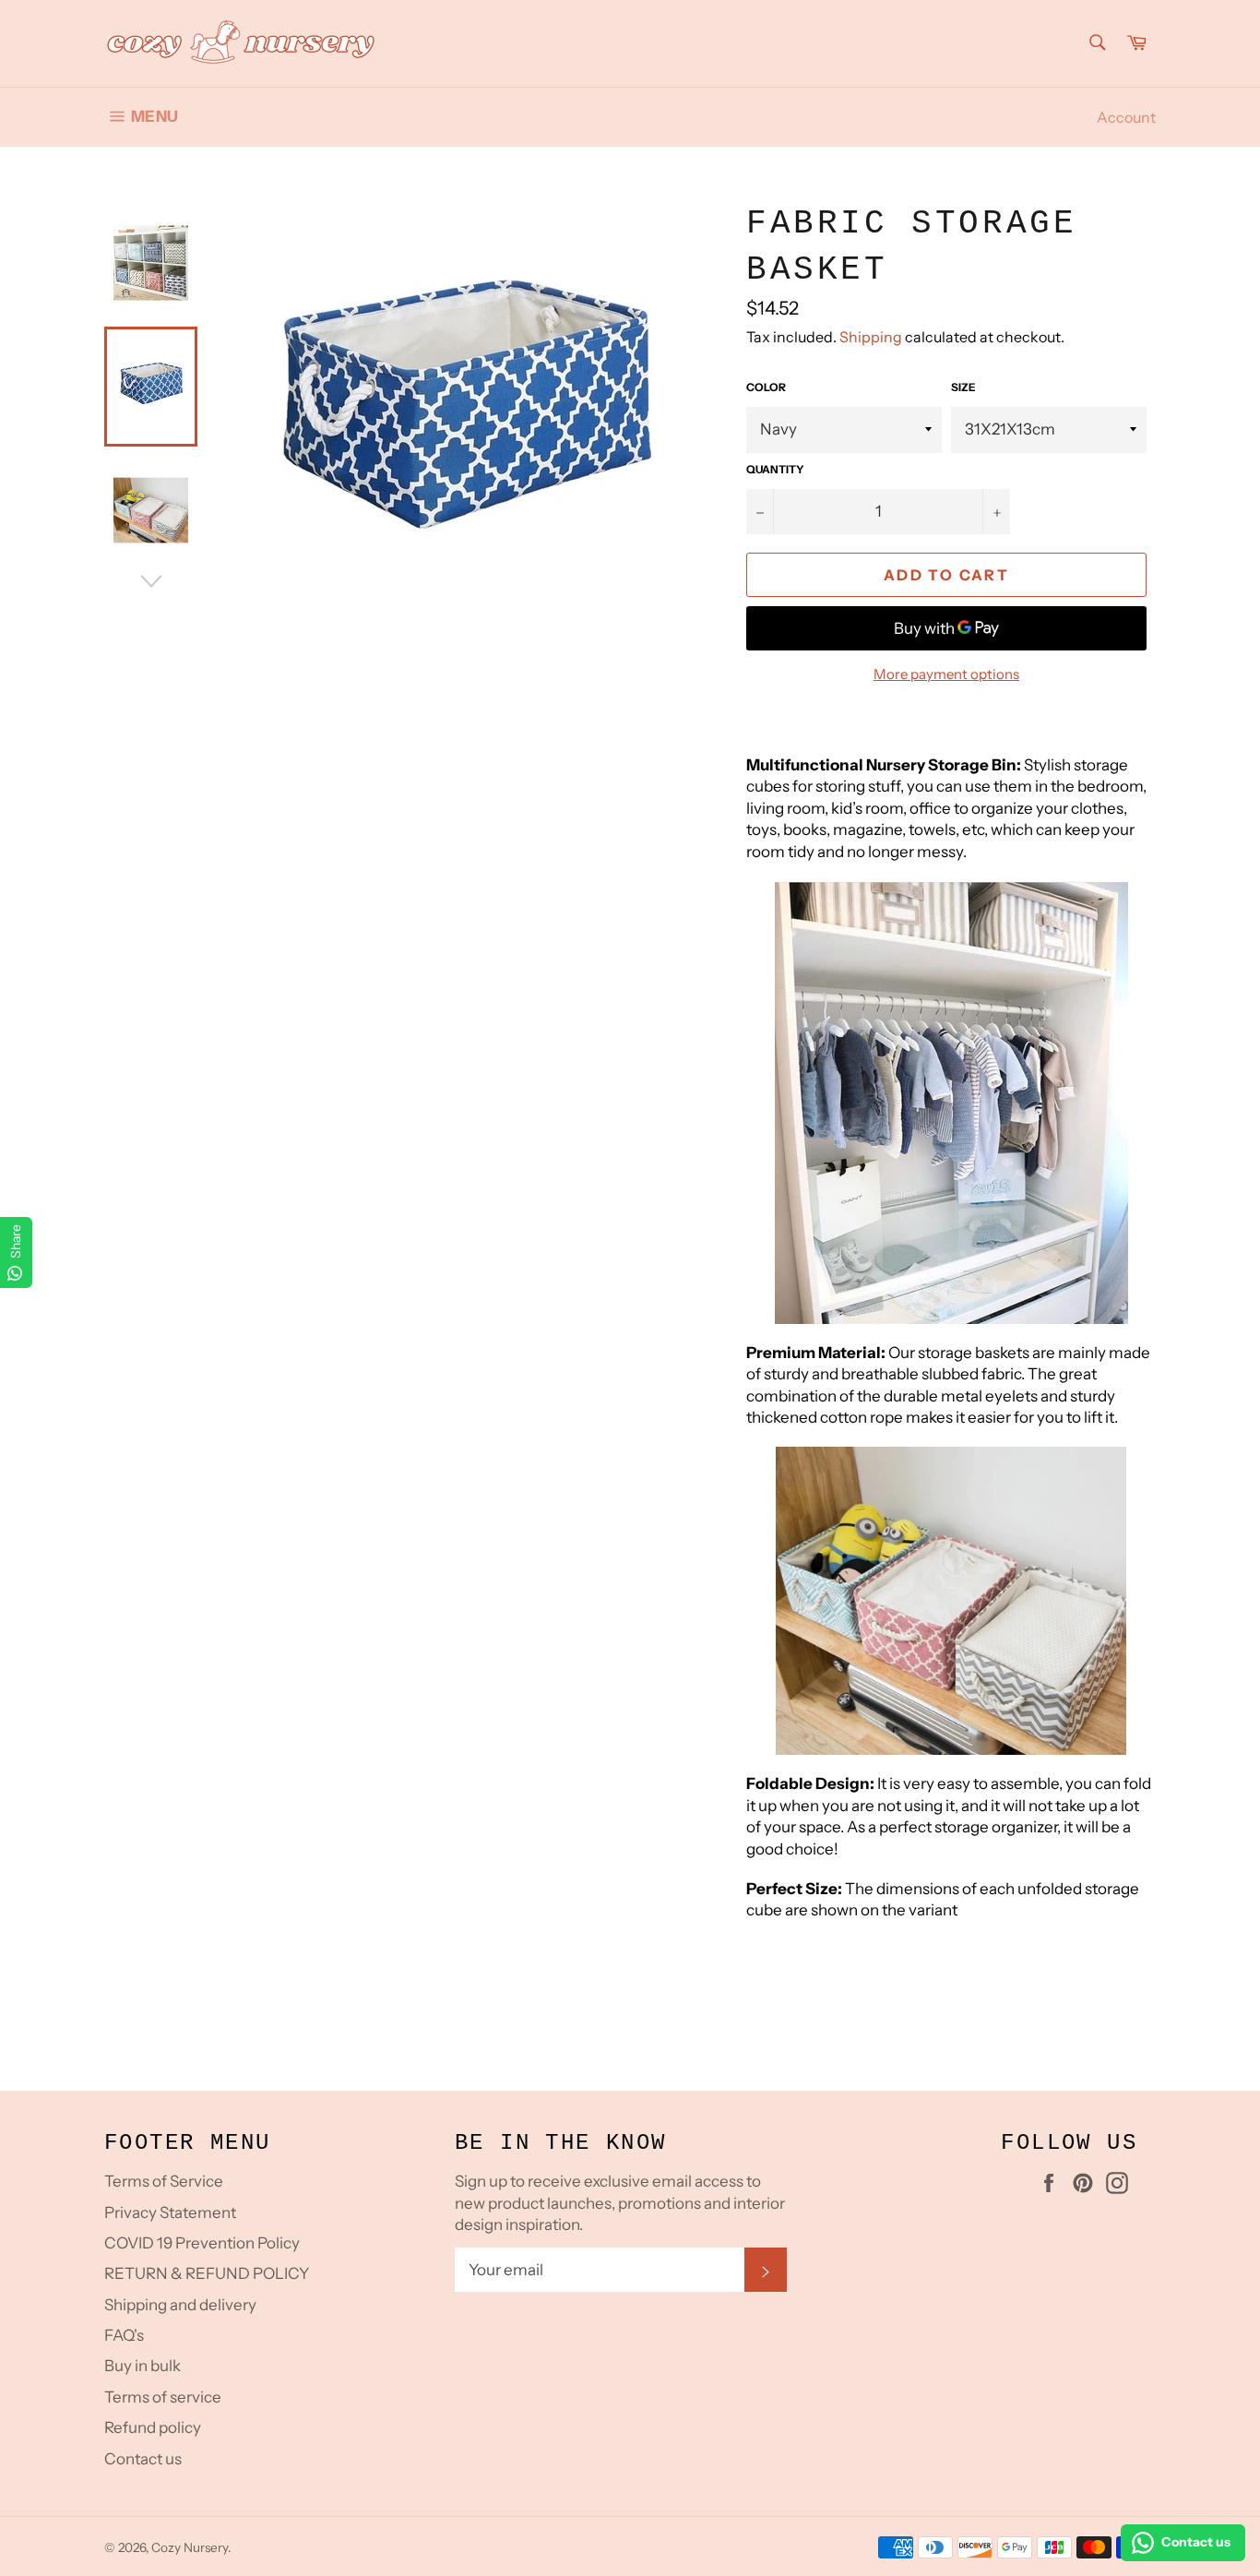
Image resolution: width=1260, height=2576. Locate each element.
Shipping (871, 337)
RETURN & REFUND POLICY (207, 2273)
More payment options (946, 674)
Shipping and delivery (180, 2305)
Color (766, 387)
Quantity (775, 469)
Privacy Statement (170, 2212)
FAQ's (124, 2335)
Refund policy (153, 2427)
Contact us (143, 2459)
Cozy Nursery (190, 2547)
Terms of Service (164, 2181)
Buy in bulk (143, 2366)
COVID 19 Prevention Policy (202, 2243)
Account (1126, 117)
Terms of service (163, 2397)
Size (963, 387)
